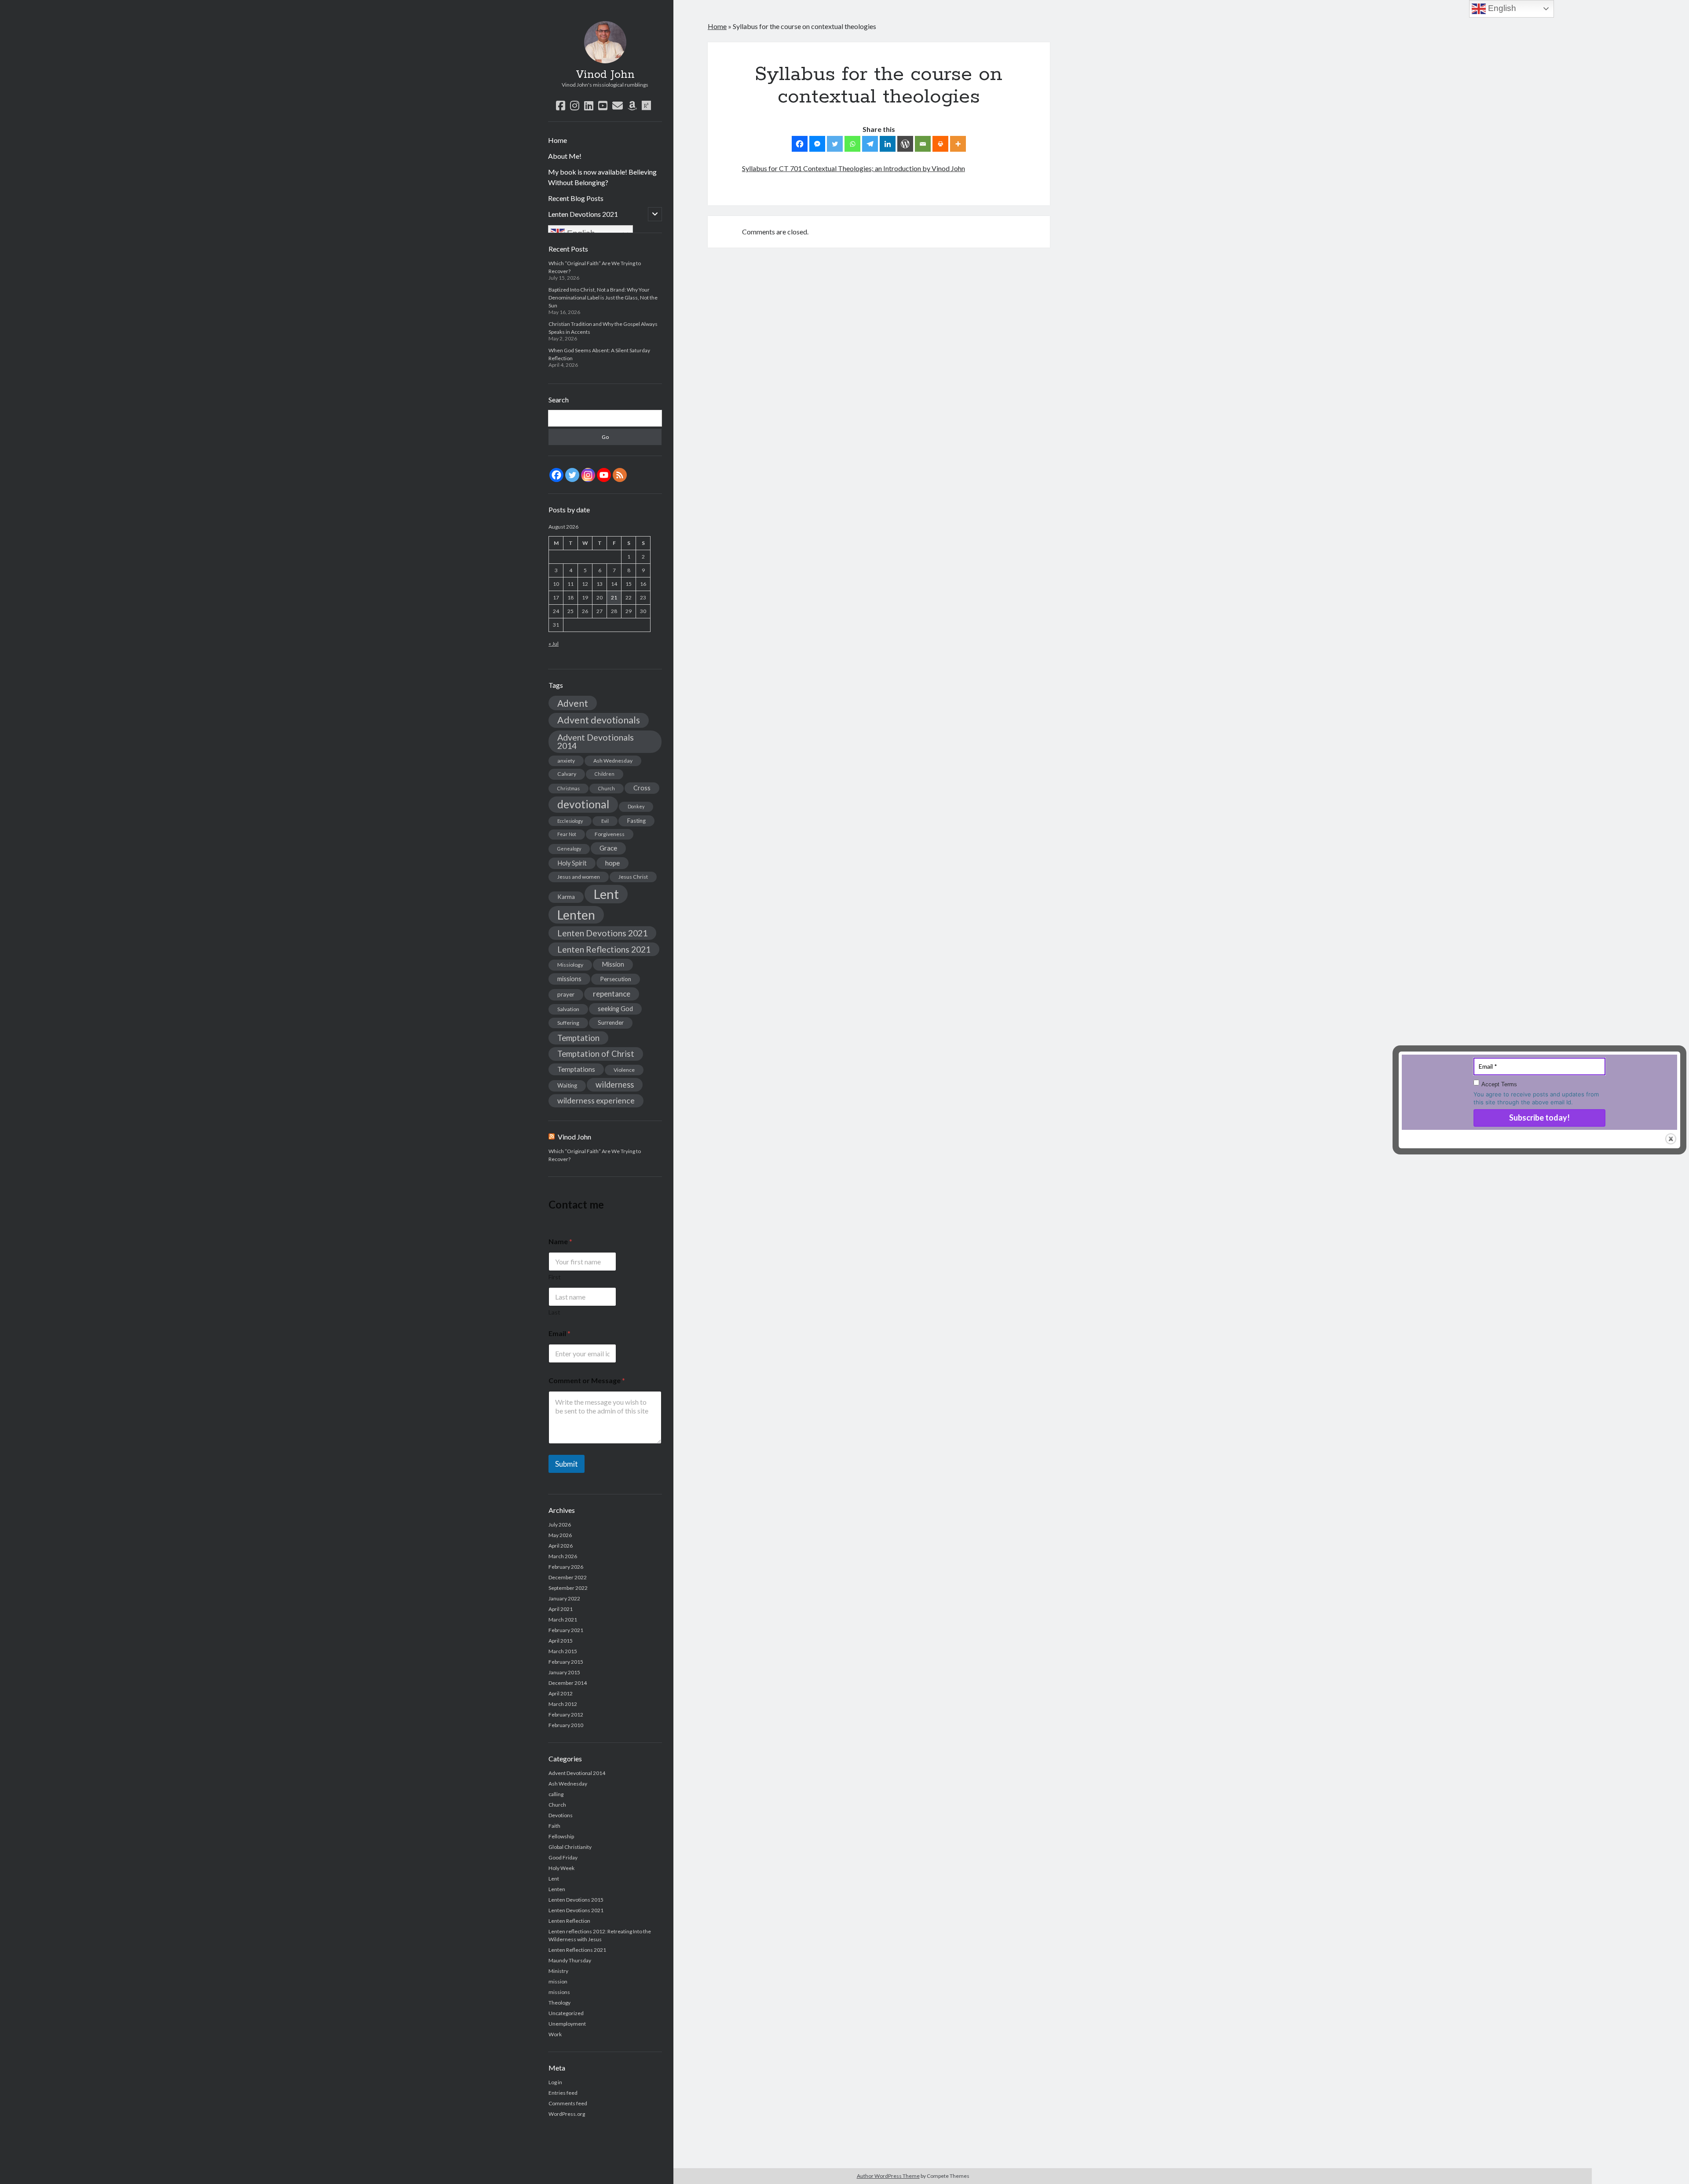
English (1501, 8)
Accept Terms (1499, 1084)
